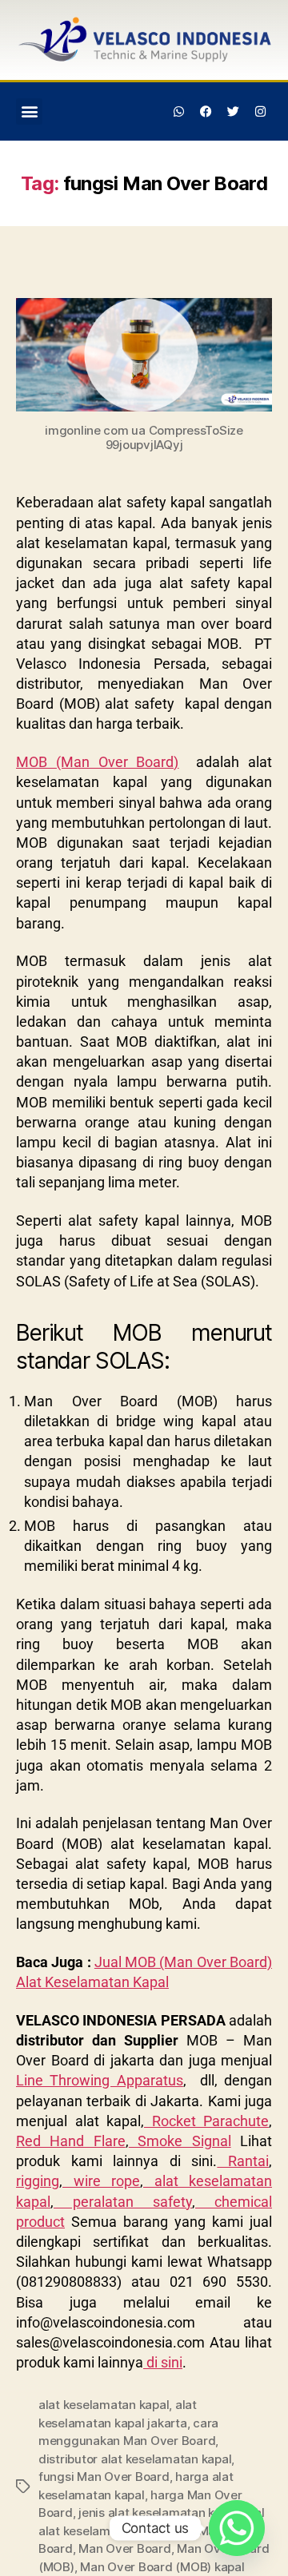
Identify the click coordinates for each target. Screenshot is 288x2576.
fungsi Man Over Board (104, 2477)
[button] (29, 111)
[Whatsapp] (179, 111)
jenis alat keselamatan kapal (158, 2512)
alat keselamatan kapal (104, 2405)
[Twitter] (233, 111)
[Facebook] (206, 111)
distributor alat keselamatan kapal (135, 2459)
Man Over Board (124, 2548)
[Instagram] (260, 111)
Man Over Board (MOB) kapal (162, 2567)
